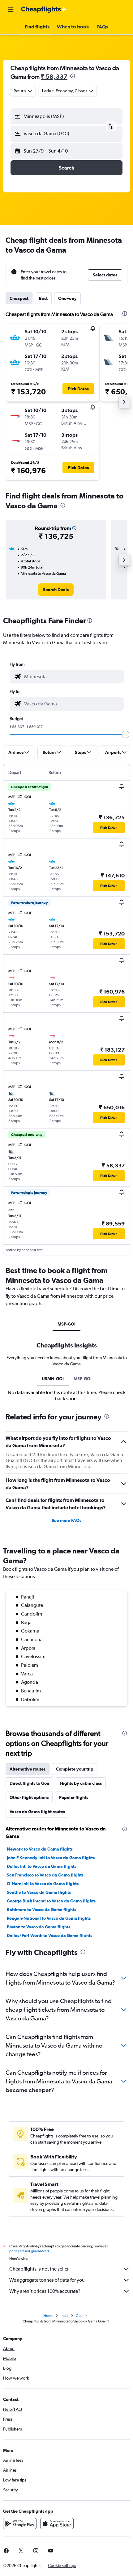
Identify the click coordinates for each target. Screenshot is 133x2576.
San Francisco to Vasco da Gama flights (45, 1875)
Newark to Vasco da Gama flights (40, 1849)
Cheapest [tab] (19, 298)
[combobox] (72, 677)
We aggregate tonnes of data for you (47, 2280)
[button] (11, 10)
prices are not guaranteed (29, 2251)
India (64, 2316)
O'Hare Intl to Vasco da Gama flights (43, 1884)
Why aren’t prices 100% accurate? (45, 2291)
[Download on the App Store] (57, 2523)
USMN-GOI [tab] (53, 1379)
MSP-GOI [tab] (66, 1324)
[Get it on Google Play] (20, 2523)
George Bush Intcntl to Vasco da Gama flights (51, 1901)
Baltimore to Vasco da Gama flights (41, 1910)
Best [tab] (43, 298)
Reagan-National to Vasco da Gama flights (49, 1918)
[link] (56, 590)
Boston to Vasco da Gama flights (39, 1927)
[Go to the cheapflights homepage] (44, 10)
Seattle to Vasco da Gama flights (39, 1892)
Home (48, 2316)
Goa (79, 2316)
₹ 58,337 (54, 76)
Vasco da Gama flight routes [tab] (37, 1812)
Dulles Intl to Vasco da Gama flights (42, 1866)
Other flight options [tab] (29, 1797)
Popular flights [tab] (74, 1797)
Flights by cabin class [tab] (81, 1783)
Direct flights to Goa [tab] (29, 1783)
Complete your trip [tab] (75, 1769)
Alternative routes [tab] (28, 1769)
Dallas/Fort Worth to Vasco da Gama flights (49, 1935)
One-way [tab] (67, 298)
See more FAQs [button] (66, 1520)
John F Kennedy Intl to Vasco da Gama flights (51, 1858)
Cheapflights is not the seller (39, 2269)
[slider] (126, 734)
